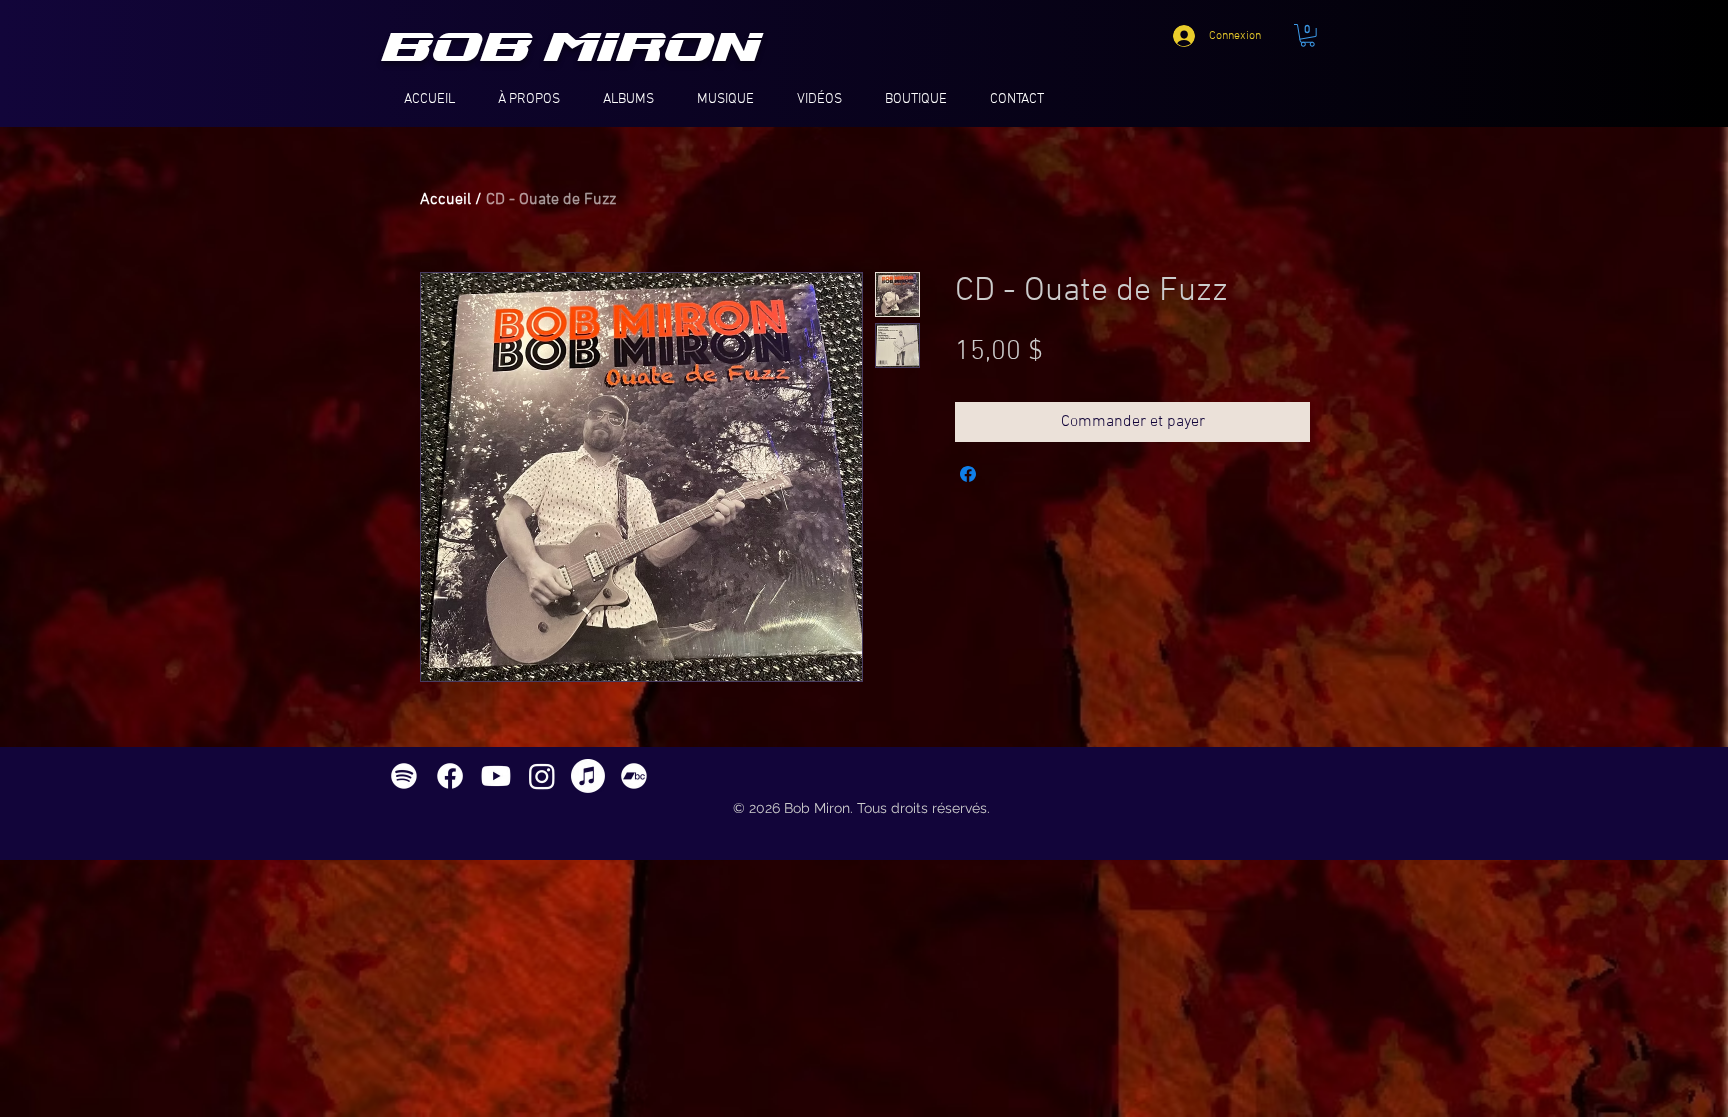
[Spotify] (404, 776)
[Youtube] (496, 776)
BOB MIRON (573, 48)
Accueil (445, 200)
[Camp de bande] (634, 776)
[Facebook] (450, 776)
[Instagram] (542, 776)
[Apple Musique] (588, 776)
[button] (1307, 35)
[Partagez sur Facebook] (968, 474)
